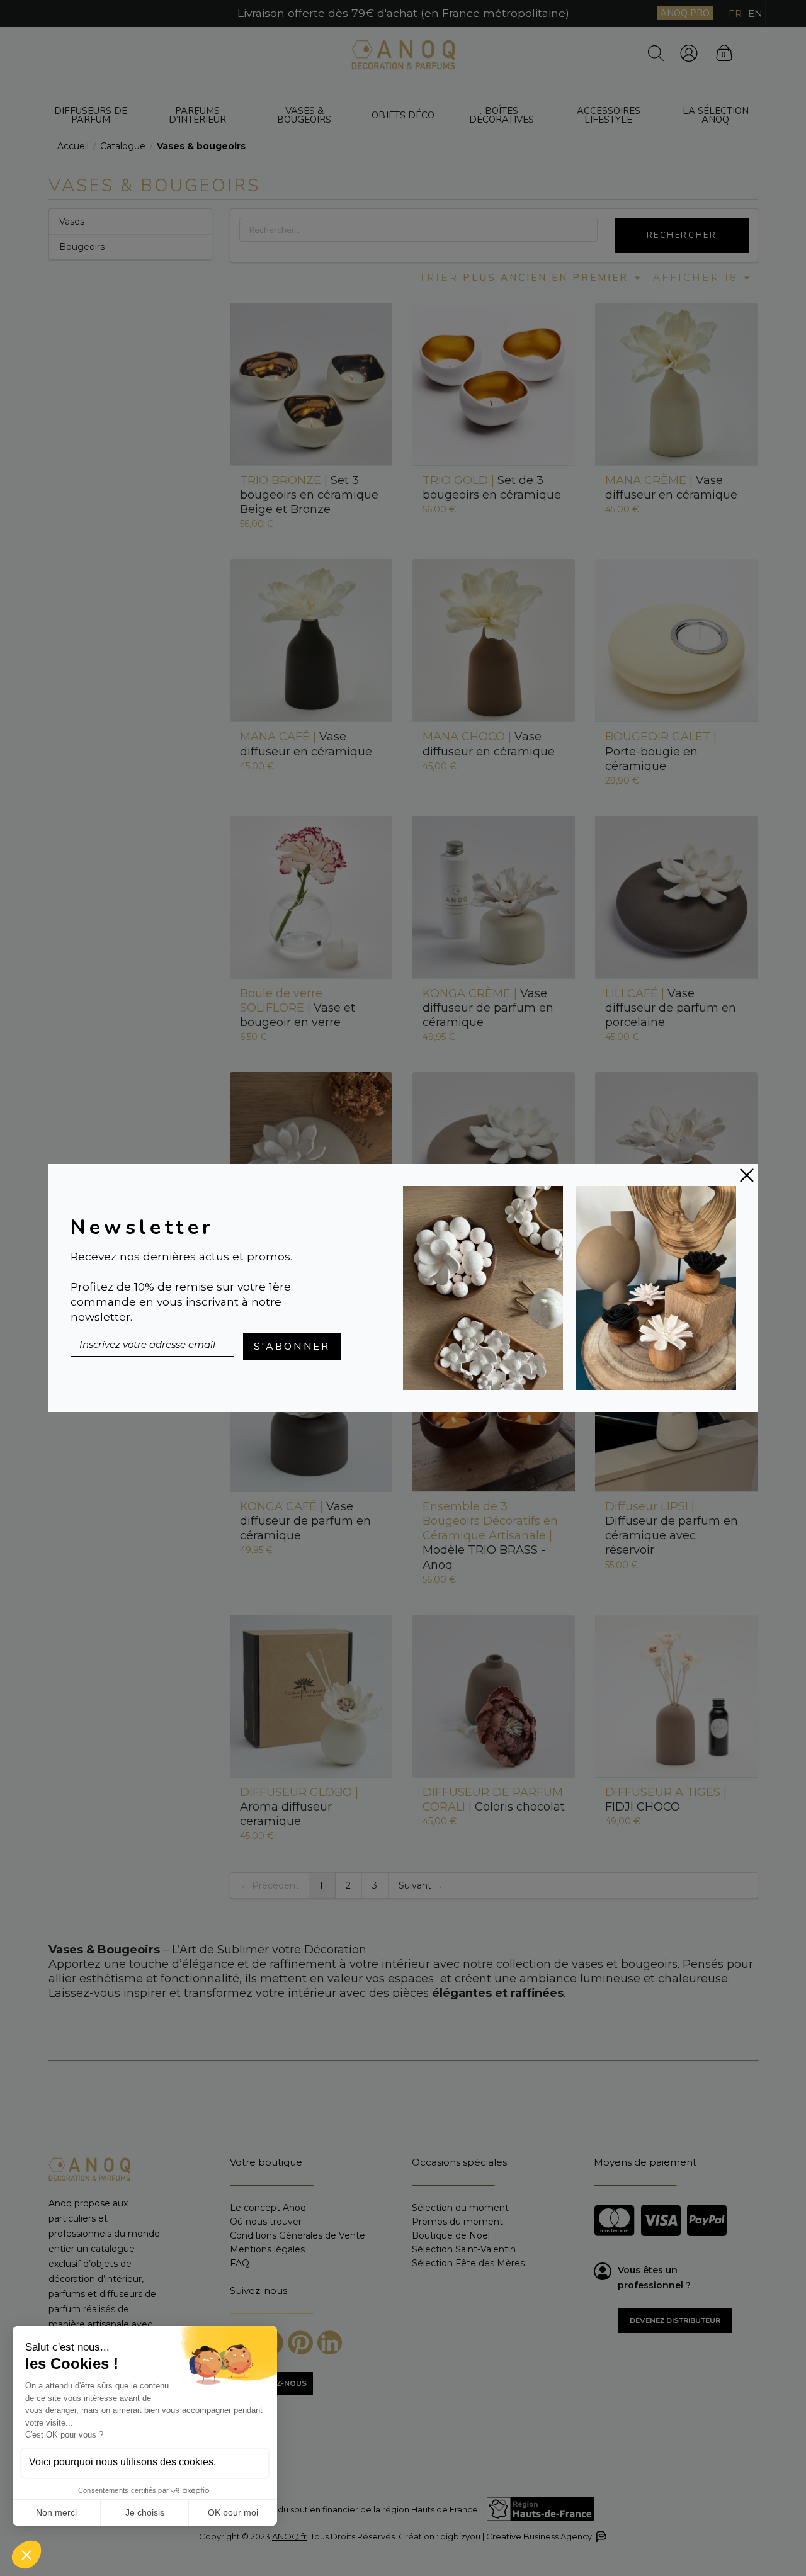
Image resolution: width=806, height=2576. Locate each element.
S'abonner (292, 1347)
